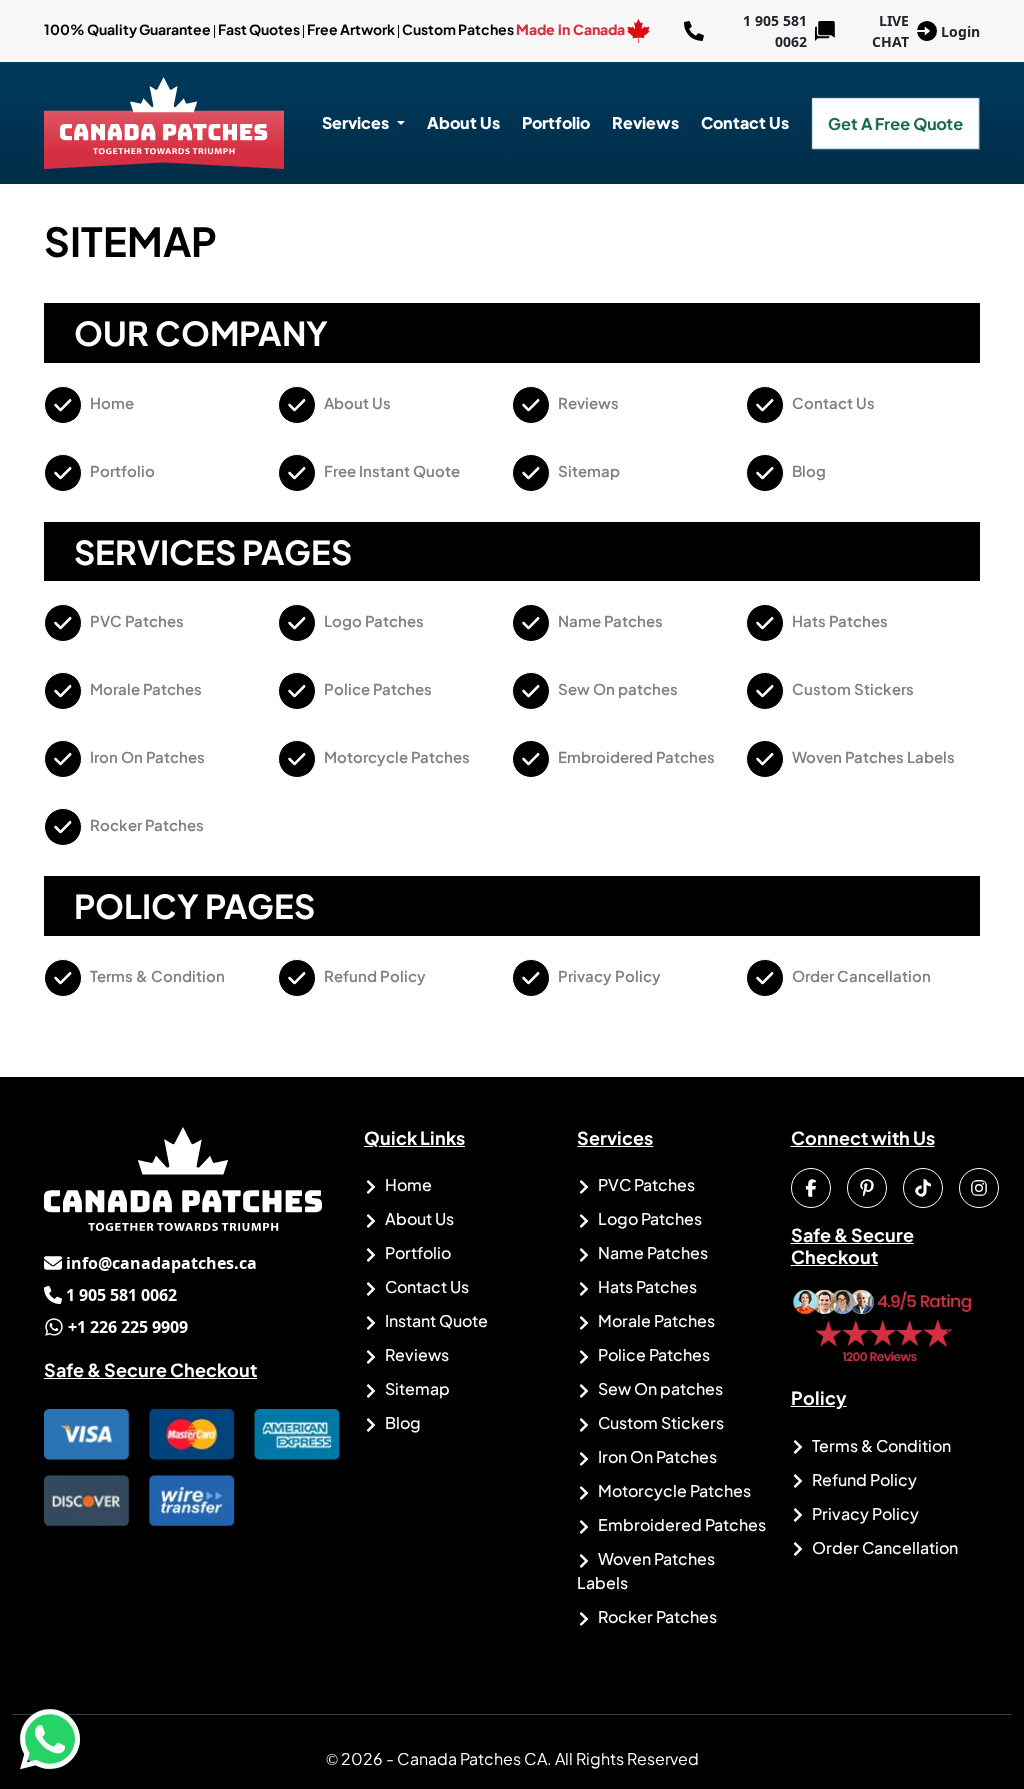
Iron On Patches (146, 756)
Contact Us (832, 402)
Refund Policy (373, 975)
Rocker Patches (145, 824)
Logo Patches (372, 620)
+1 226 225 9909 (116, 1327)
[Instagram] (979, 1188)
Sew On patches (616, 688)
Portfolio (556, 122)
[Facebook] (811, 1188)
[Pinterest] (867, 1188)
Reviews (645, 122)
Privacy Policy (608, 975)
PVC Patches (135, 620)
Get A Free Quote (895, 123)
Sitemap (587, 470)
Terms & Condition (156, 975)
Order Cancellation (860, 975)
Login (960, 31)
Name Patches (609, 620)
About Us (356, 402)
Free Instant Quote (390, 470)
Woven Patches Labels (872, 756)
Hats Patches (838, 620)
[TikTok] (923, 1188)
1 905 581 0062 (745, 31)
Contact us (745, 122)
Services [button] (357, 122)
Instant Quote (435, 1320)
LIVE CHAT (890, 31)
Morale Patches (144, 688)
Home (110, 402)
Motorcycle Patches (395, 756)
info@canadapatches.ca (150, 1263)
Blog (807, 470)
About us (463, 122)
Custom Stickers (851, 688)
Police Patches (376, 688)
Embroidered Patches (635, 756)
